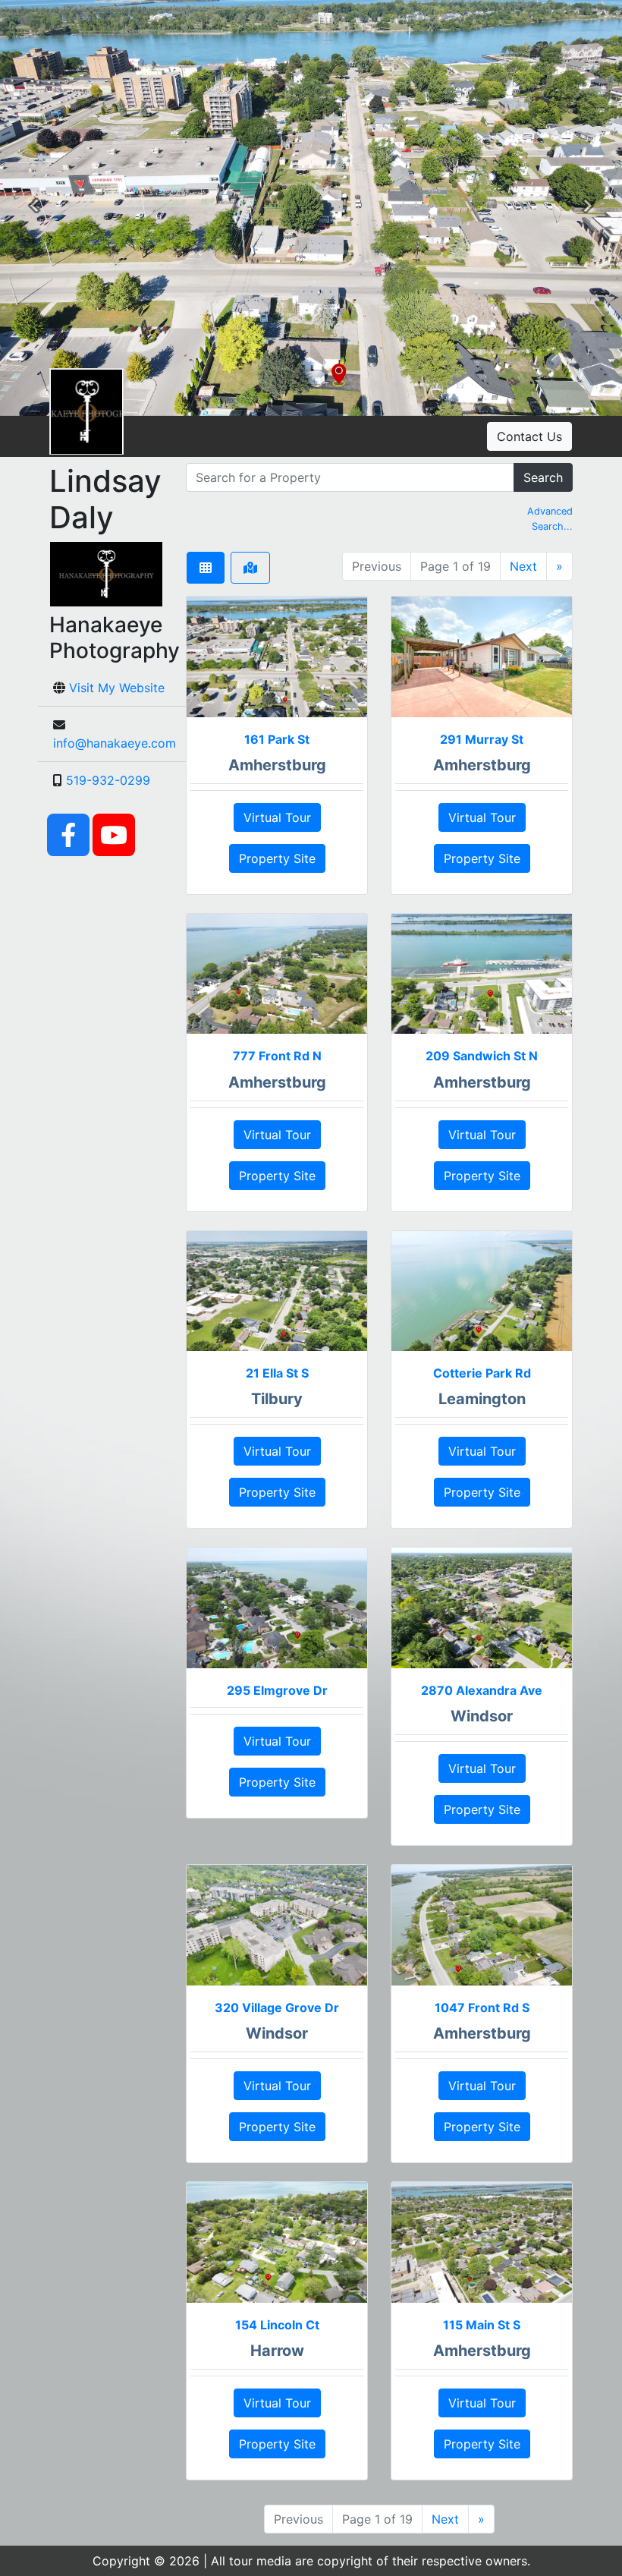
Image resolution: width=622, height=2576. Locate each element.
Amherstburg (277, 765)
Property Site (277, 858)
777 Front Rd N (277, 1056)
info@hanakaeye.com (115, 743)
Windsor (482, 1716)
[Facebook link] (68, 834)
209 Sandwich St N (482, 1056)
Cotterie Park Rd (482, 1373)
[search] (350, 477)
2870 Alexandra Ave (482, 1690)
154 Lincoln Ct (277, 2325)
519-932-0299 (108, 780)
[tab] (206, 568)
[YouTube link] (114, 834)
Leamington (482, 1399)
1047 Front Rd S (482, 2008)
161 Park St (277, 739)
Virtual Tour (277, 817)
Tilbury (277, 1399)
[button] (34, 208)
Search (543, 477)
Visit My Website (117, 688)
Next (523, 566)
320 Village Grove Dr (277, 2008)
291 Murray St (482, 739)
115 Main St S (482, 2325)
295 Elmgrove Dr (277, 1690)
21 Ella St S (277, 1373)
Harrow (277, 2351)
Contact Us (529, 436)
